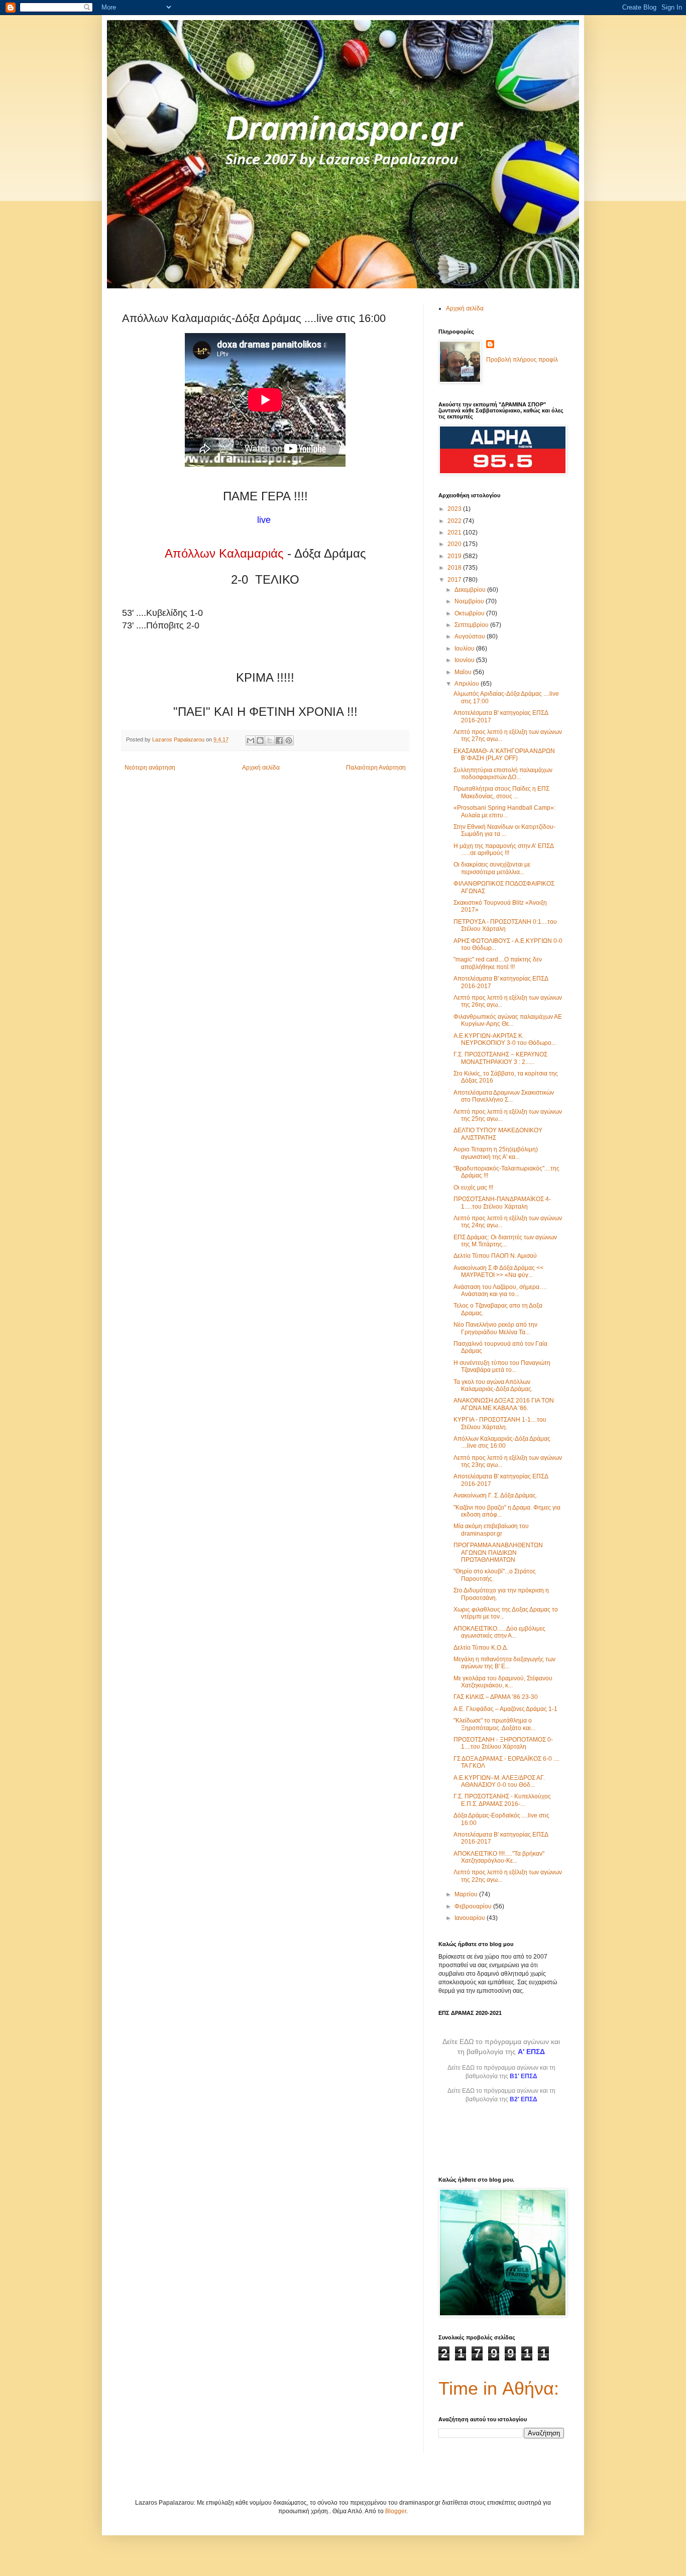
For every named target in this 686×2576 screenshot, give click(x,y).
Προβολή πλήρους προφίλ (522, 360)
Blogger (396, 2511)
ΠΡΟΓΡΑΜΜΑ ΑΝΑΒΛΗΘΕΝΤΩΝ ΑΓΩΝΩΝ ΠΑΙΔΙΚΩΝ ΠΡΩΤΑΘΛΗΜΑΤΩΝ (498, 1552)
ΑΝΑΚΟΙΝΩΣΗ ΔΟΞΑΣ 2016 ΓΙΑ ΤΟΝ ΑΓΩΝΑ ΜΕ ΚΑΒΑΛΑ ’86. (504, 1404)
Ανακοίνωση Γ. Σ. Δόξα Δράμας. (495, 1495)
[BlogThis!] (260, 740)
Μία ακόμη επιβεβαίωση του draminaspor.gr (491, 1530)
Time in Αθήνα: (499, 2388)
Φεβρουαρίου (474, 1906)
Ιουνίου (465, 660)
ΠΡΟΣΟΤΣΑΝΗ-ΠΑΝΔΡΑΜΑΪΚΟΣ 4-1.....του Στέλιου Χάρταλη (502, 1203)
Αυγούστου (471, 636)
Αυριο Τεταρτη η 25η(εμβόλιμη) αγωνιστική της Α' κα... (496, 1153)
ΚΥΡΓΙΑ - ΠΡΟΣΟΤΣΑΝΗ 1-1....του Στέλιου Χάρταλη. (500, 1423)
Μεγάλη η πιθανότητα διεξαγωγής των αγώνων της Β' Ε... (504, 1663)
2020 (455, 544)
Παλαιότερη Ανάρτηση (376, 768)
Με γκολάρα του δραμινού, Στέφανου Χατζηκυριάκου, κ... (503, 1682)
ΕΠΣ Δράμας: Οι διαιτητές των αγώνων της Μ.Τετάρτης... (505, 1241)
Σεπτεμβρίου (472, 625)
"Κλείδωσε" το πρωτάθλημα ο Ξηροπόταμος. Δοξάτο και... (494, 1724)
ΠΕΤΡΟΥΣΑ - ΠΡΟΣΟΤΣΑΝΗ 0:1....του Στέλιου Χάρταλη (505, 925)
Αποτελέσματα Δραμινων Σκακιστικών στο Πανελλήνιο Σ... (504, 1096)
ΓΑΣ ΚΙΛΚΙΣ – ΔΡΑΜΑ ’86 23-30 (496, 1697)
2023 (455, 509)
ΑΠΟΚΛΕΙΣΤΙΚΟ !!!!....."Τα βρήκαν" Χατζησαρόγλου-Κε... (499, 1857)
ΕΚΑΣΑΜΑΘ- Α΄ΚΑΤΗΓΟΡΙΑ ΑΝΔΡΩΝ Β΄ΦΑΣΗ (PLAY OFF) (504, 755)
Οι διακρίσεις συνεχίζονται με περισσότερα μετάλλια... (492, 868)
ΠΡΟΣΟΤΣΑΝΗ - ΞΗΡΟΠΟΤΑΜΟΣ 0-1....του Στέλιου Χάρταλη (503, 1743)
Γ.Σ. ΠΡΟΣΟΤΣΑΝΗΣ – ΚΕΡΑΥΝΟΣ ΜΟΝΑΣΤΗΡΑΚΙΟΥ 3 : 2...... (500, 1058)
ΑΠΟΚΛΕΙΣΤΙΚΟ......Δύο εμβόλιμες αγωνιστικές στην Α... (499, 1632)
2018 (455, 568)
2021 (455, 532)
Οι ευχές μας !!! (473, 1188)
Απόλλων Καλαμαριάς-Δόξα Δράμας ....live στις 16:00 (502, 1442)
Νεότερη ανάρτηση (150, 768)
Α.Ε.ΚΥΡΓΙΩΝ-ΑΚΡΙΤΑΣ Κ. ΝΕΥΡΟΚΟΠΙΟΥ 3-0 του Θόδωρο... (505, 1039)
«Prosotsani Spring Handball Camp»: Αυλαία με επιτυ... (504, 811)
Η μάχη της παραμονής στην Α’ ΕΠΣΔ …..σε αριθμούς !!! (503, 849)
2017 (455, 580)
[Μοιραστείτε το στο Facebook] (279, 740)
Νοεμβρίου (470, 601)
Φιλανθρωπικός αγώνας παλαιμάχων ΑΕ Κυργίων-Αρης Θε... (508, 1020)
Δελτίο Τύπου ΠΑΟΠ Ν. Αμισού (495, 1256)
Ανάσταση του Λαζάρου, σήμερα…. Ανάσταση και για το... (500, 1291)
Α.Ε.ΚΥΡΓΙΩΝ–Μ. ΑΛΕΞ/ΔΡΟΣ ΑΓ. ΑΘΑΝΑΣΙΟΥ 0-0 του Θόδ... (499, 1781)
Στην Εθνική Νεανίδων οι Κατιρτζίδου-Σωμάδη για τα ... (504, 830)
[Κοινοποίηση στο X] (270, 740)
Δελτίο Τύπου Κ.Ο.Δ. (481, 1648)
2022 (455, 521)
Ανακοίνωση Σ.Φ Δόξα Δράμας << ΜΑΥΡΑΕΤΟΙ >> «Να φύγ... (498, 1271)
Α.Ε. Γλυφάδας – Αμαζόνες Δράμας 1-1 (505, 1709)
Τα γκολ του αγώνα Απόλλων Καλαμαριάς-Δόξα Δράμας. (493, 1385)
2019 (455, 556)
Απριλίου (468, 684)
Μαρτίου (467, 1894)
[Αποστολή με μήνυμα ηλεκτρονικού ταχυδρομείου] (251, 740)
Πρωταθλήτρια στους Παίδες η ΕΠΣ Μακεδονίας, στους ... (501, 792)
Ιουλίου (465, 649)
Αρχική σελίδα (261, 768)
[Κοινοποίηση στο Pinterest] (289, 740)
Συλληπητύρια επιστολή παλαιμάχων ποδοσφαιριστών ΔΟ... (503, 774)
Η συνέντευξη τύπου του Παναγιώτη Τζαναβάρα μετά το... (502, 1366)
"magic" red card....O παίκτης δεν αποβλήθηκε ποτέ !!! (498, 963)
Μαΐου (464, 672)
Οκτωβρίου (470, 613)
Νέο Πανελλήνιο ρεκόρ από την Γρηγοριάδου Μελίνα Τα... (495, 1328)
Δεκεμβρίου (471, 590)
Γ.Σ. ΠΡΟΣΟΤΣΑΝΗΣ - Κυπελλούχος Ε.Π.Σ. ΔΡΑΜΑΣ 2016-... (502, 1800)
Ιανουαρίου (471, 1918)
